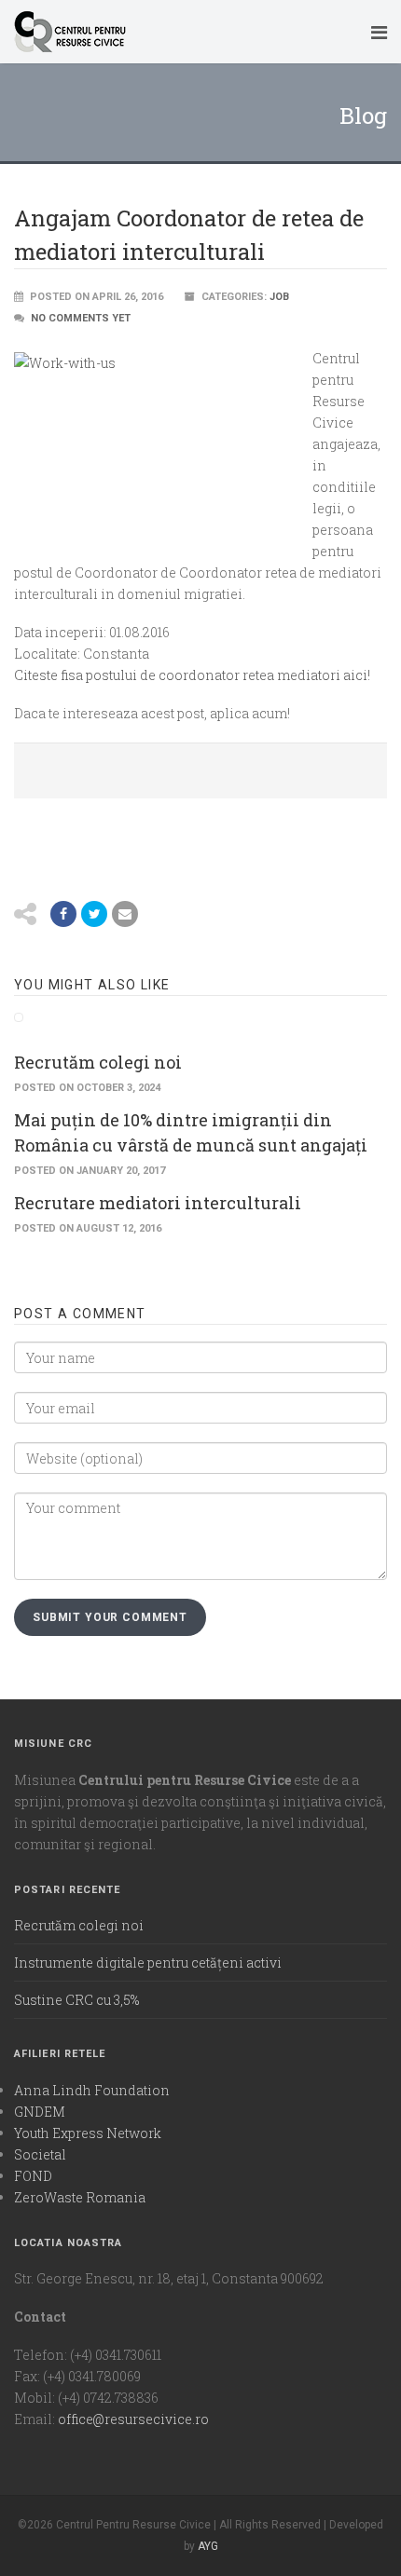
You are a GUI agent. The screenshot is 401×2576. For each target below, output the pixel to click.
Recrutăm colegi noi (98, 1062)
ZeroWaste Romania (80, 2197)
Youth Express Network (88, 2133)
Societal (40, 2154)
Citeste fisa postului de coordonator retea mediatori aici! (192, 675)
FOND (33, 2176)
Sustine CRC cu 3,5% (76, 2000)
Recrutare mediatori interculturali (158, 1203)
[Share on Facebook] (63, 914)
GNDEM (40, 2112)
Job (279, 297)
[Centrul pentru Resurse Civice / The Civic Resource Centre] (182, 32)
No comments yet (81, 318)
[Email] (125, 914)
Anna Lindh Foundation (92, 2090)
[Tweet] (94, 914)
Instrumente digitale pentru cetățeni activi (148, 1963)
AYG (208, 2546)
